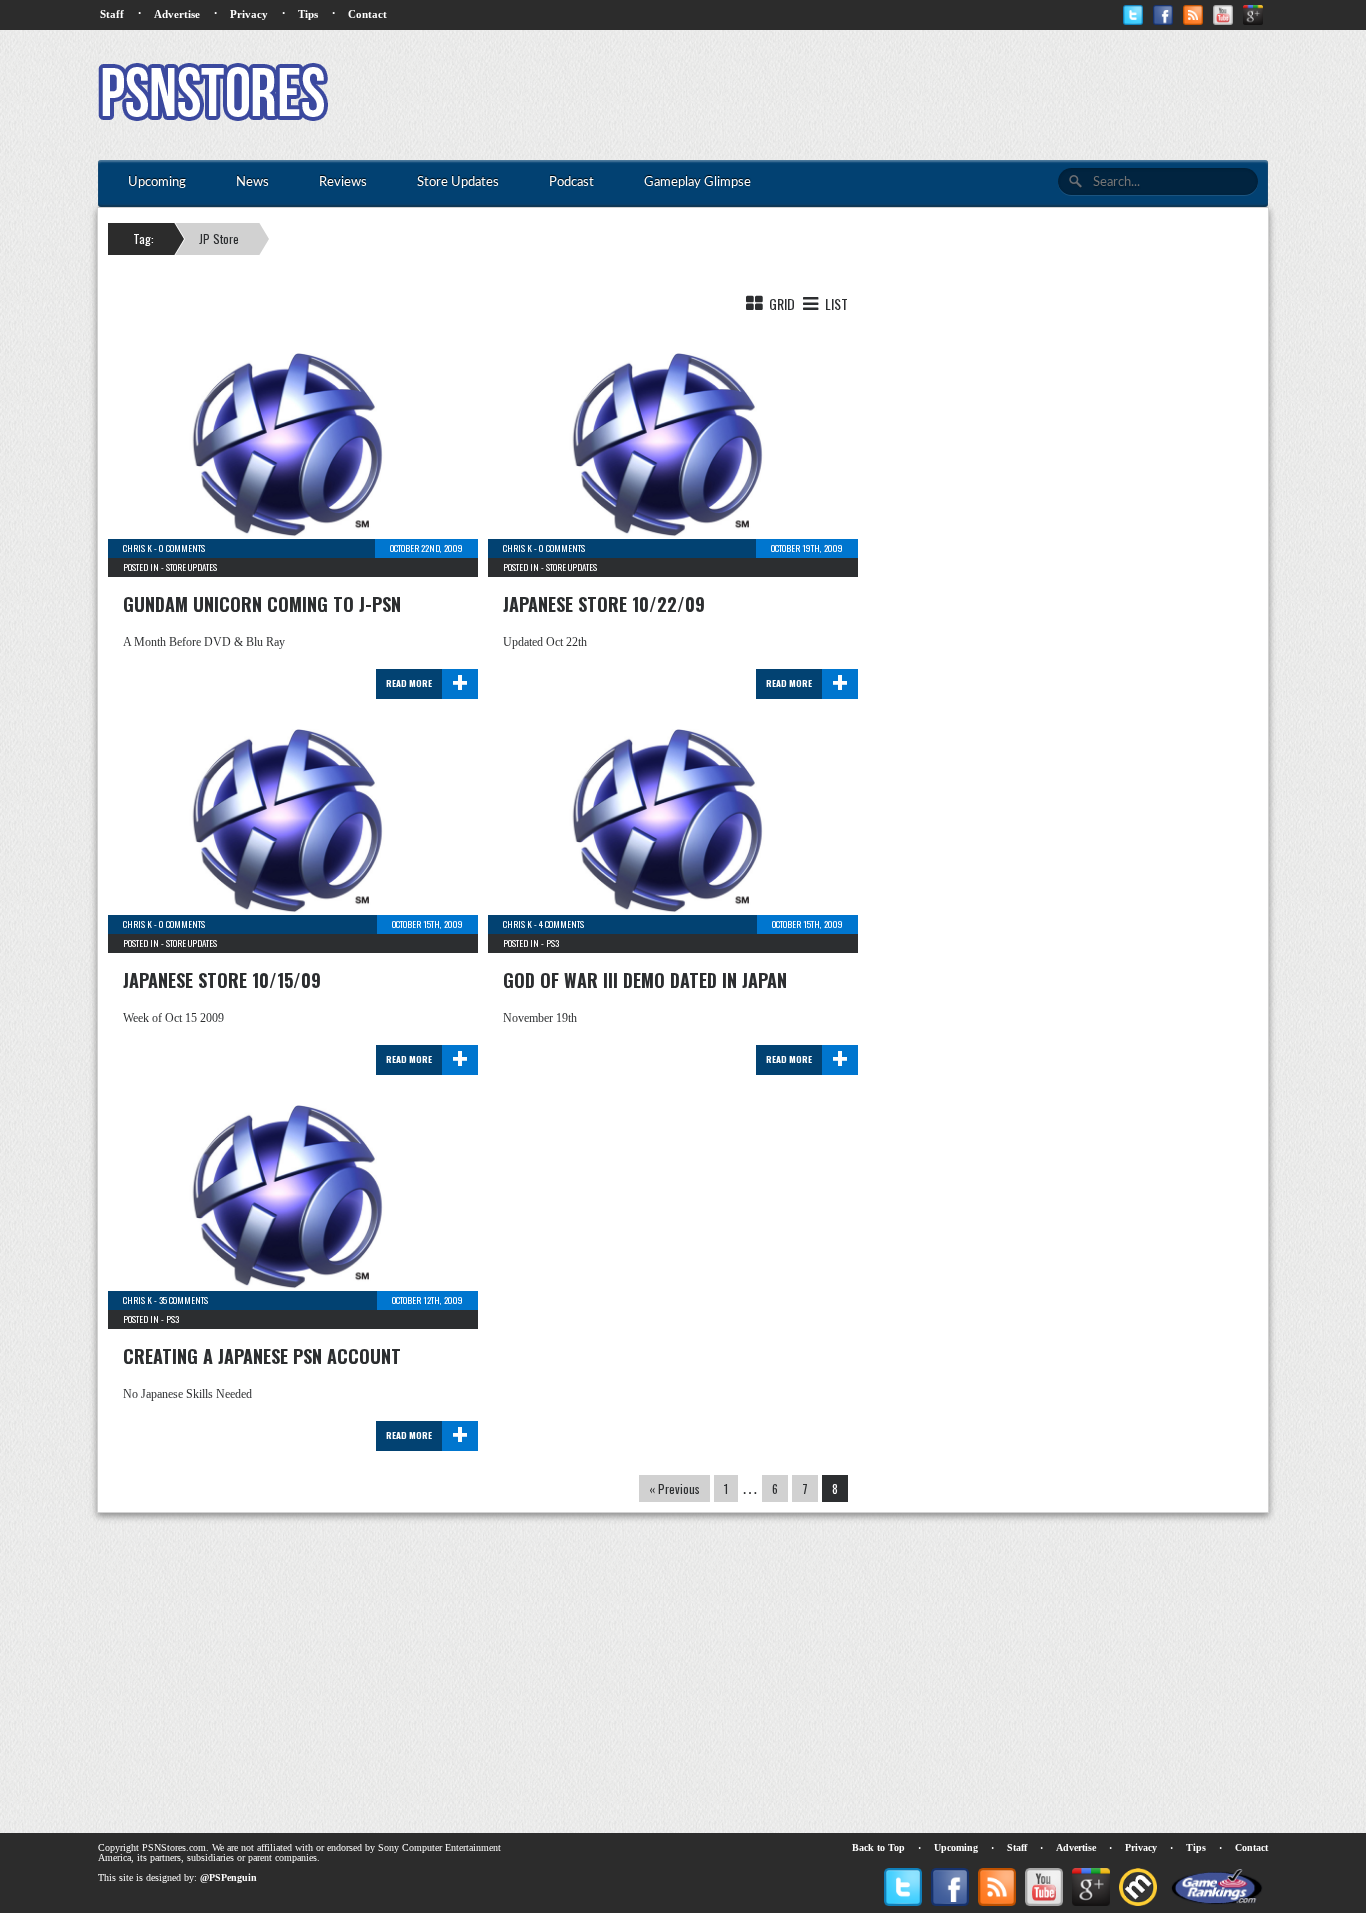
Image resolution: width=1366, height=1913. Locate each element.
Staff (112, 14)
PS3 (552, 943)
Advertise (177, 14)
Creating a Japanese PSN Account (262, 1356)
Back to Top (878, 1847)
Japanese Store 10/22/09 (604, 604)
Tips (308, 14)
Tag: (143, 238)
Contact (367, 14)
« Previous (674, 1488)
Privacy (249, 14)
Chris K (137, 548)
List (835, 303)
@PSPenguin (228, 1877)
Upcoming (956, 1847)
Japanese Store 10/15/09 (222, 980)
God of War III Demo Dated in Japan (645, 980)
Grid (780, 303)
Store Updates (191, 567)
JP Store (219, 238)
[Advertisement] (904, 95)
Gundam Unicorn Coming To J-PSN (262, 604)
